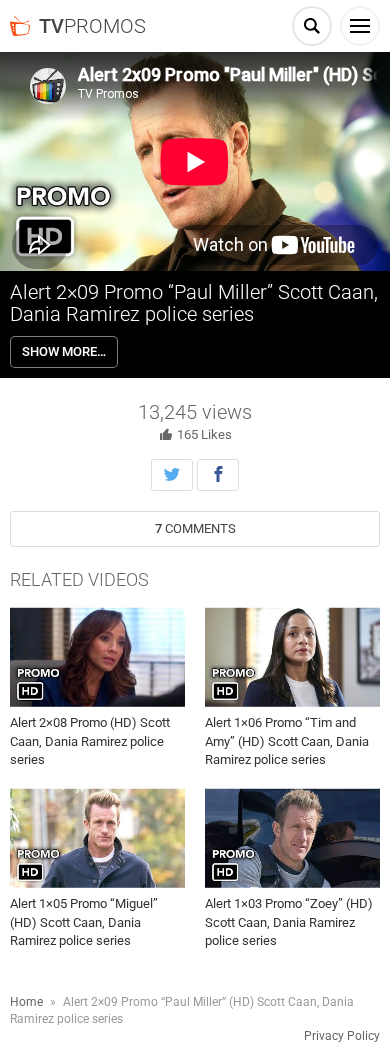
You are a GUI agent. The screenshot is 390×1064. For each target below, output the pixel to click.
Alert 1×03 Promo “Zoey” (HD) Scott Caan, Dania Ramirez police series (289, 921)
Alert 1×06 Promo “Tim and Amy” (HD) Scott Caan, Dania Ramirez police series (287, 740)
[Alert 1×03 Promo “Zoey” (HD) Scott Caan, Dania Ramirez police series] (292, 838)
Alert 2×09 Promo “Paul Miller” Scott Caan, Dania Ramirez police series (194, 303)
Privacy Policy (342, 1036)
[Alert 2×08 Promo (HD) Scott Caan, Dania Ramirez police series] (97, 657)
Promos (92, 26)
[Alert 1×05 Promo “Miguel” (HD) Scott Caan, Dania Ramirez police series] (97, 838)
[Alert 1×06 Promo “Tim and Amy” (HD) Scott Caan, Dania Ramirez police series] (292, 657)
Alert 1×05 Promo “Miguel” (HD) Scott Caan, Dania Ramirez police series (84, 921)
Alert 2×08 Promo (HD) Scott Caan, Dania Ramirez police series (90, 740)
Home (26, 1002)
